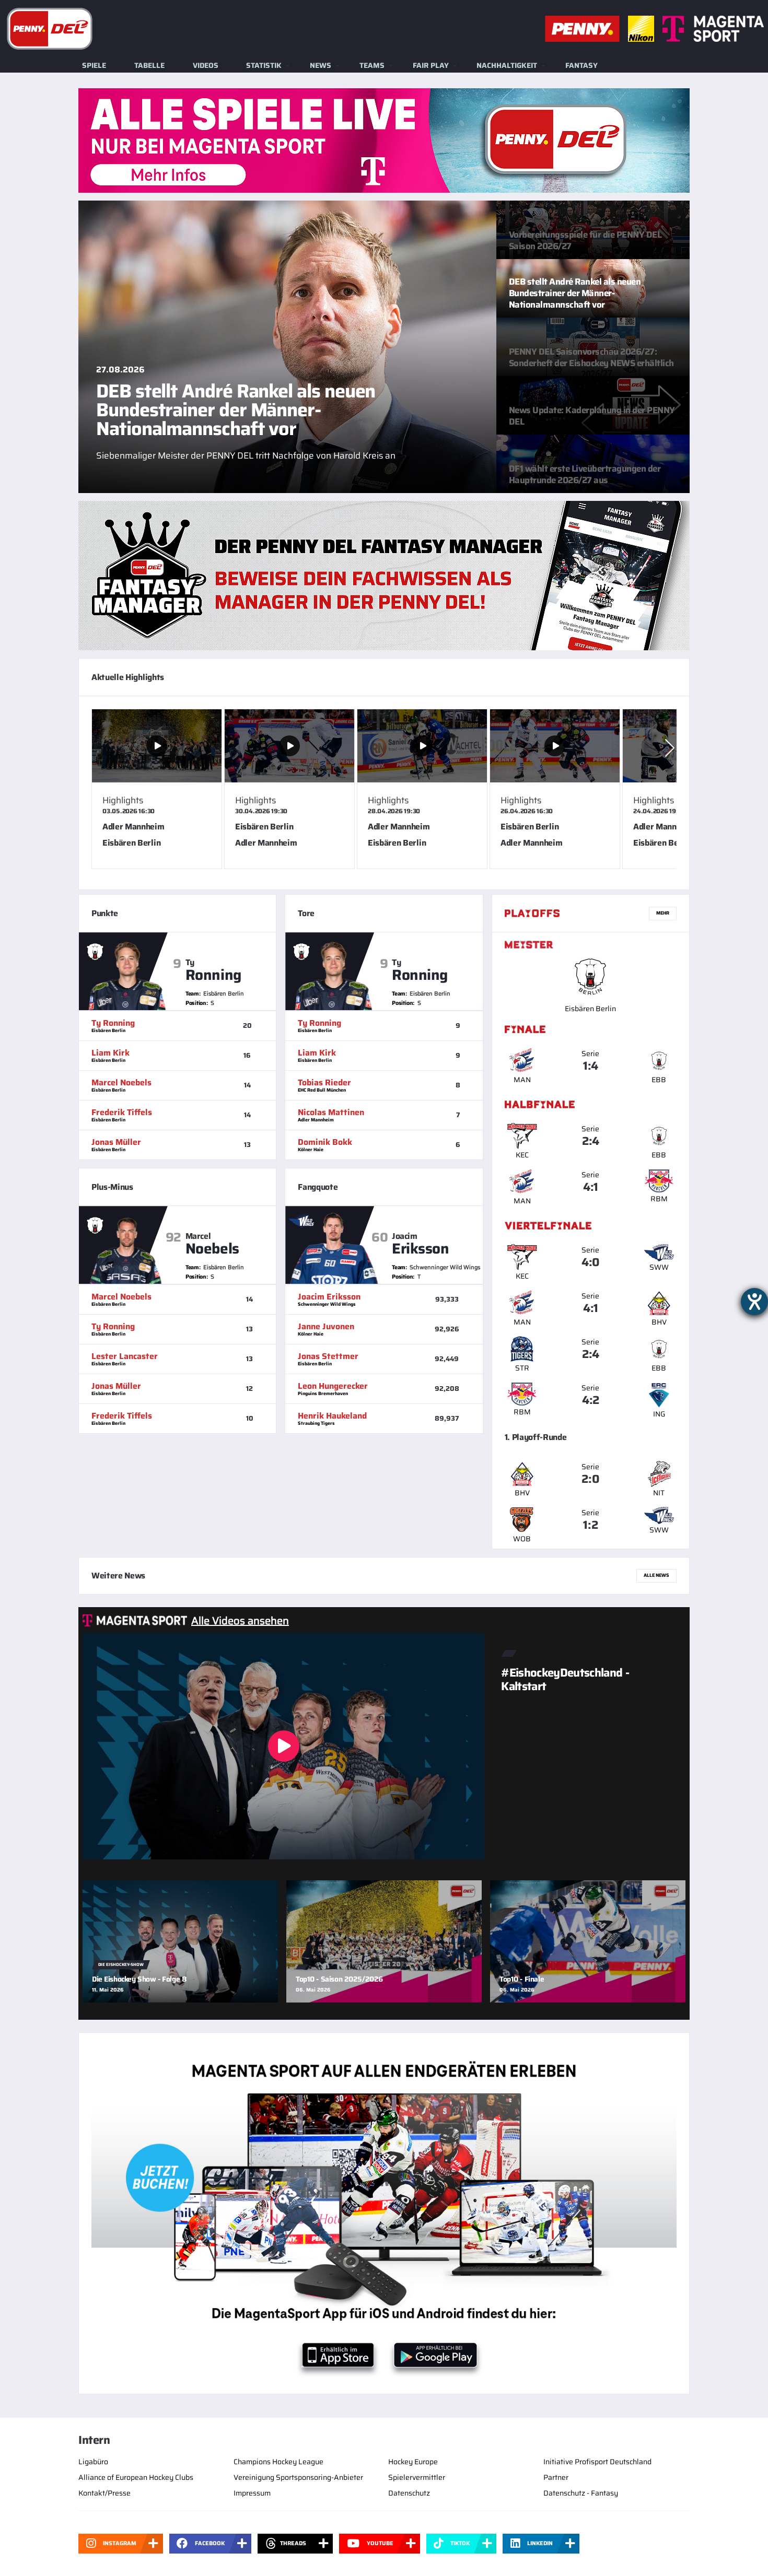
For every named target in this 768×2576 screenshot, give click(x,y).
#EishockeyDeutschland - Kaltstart (565, 1679)
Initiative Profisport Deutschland (597, 2462)
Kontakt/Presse (104, 2493)
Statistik (264, 65)
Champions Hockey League (278, 2462)
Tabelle (149, 65)
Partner (556, 2477)
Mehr (663, 913)
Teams (372, 65)
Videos (206, 65)
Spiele (94, 65)
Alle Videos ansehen (240, 1621)
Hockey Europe (413, 2462)
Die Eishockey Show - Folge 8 (139, 1979)
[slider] (384, 793)
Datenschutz (409, 2493)
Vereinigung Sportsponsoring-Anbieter (298, 2477)
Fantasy (581, 65)
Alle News (656, 1575)
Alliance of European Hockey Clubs (136, 2477)
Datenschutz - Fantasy (581, 2493)
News (321, 65)
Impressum (252, 2493)
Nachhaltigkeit (507, 65)
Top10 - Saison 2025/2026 (339, 1979)
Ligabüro (93, 2462)
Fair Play (431, 65)
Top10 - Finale (522, 1979)
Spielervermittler (417, 2477)
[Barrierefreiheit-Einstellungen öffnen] (754, 1302)
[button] (670, 748)
